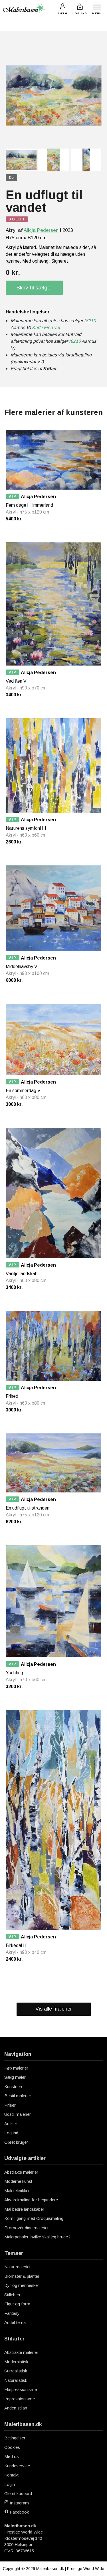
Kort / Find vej (46, 327)
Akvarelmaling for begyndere (31, 2200)
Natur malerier (18, 2267)
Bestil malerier (18, 2096)
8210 (91, 321)
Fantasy (12, 2313)
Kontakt (11, 2475)
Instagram (19, 2503)
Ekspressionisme (21, 2389)
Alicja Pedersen (41, 230)
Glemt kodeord (18, 2493)
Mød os (12, 2456)
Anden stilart (16, 2408)
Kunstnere (14, 2087)
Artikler (11, 2124)
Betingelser (15, 2438)
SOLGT (17, 219)
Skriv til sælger (34, 288)
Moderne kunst (18, 2181)
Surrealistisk (16, 2371)
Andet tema (15, 2322)
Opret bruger (16, 2142)
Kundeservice (17, 2466)
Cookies (12, 2447)
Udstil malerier (18, 2114)
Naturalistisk (16, 2380)
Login (10, 2484)
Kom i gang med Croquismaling (34, 2218)
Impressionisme (20, 2399)
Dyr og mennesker (22, 2285)
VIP (13, 496)
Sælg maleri (15, 2077)
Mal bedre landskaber (24, 2209)
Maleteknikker (17, 2191)
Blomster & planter (22, 2276)
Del (12, 178)
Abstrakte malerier (21, 2172)
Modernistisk (16, 2362)
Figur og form (17, 2304)
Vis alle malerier (54, 2009)
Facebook (19, 2512)
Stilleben (12, 2295)
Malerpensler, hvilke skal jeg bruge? (37, 2237)
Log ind (11, 2133)
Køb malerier (16, 2068)
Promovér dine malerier (27, 2228)
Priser (10, 2105)
